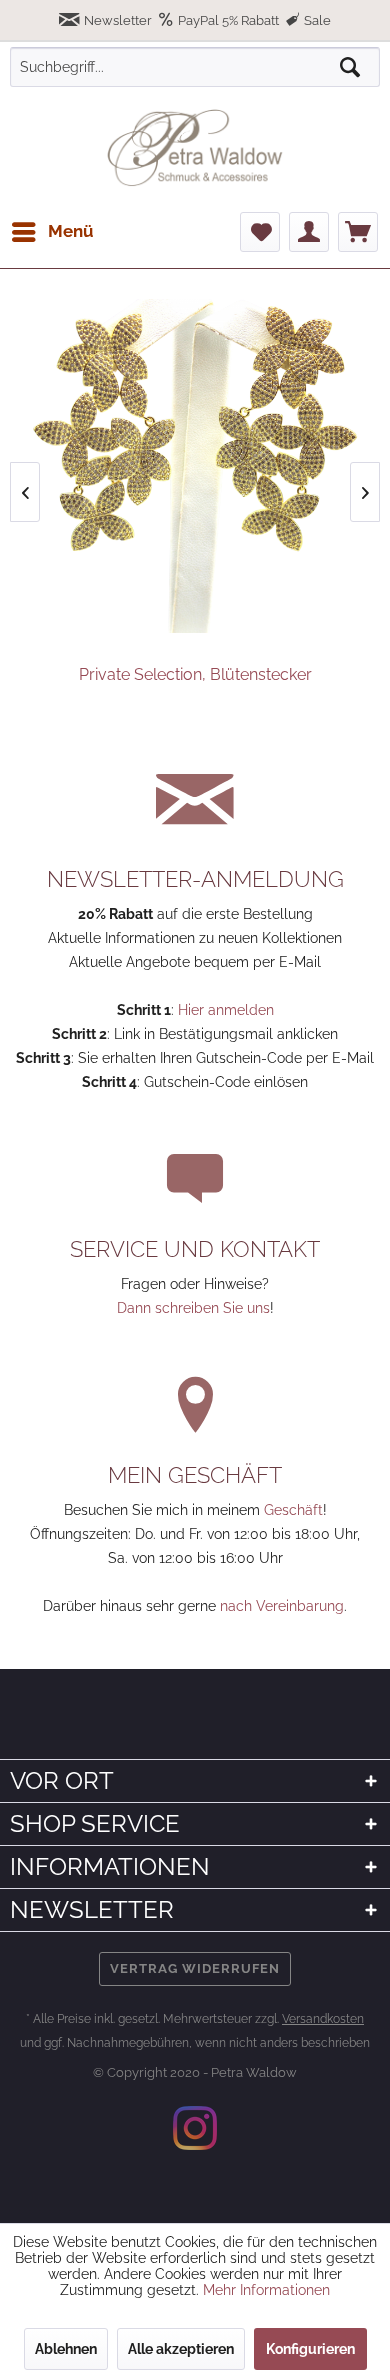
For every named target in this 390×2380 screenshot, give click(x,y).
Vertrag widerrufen (195, 1968)
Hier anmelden (226, 1010)
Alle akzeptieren (181, 2349)
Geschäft (293, 1510)
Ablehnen (66, 2349)
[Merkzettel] (260, 232)
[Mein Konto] (309, 232)
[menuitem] (52, 232)
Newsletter (118, 20)
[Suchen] (350, 67)
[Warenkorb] (358, 232)
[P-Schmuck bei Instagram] (195, 2128)
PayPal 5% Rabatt (228, 20)
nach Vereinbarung (282, 1606)
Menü (71, 231)
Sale (316, 20)
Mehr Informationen (266, 2290)
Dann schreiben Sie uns (193, 1308)
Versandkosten (323, 2019)
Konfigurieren (310, 2349)
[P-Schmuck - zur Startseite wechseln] (195, 148)
